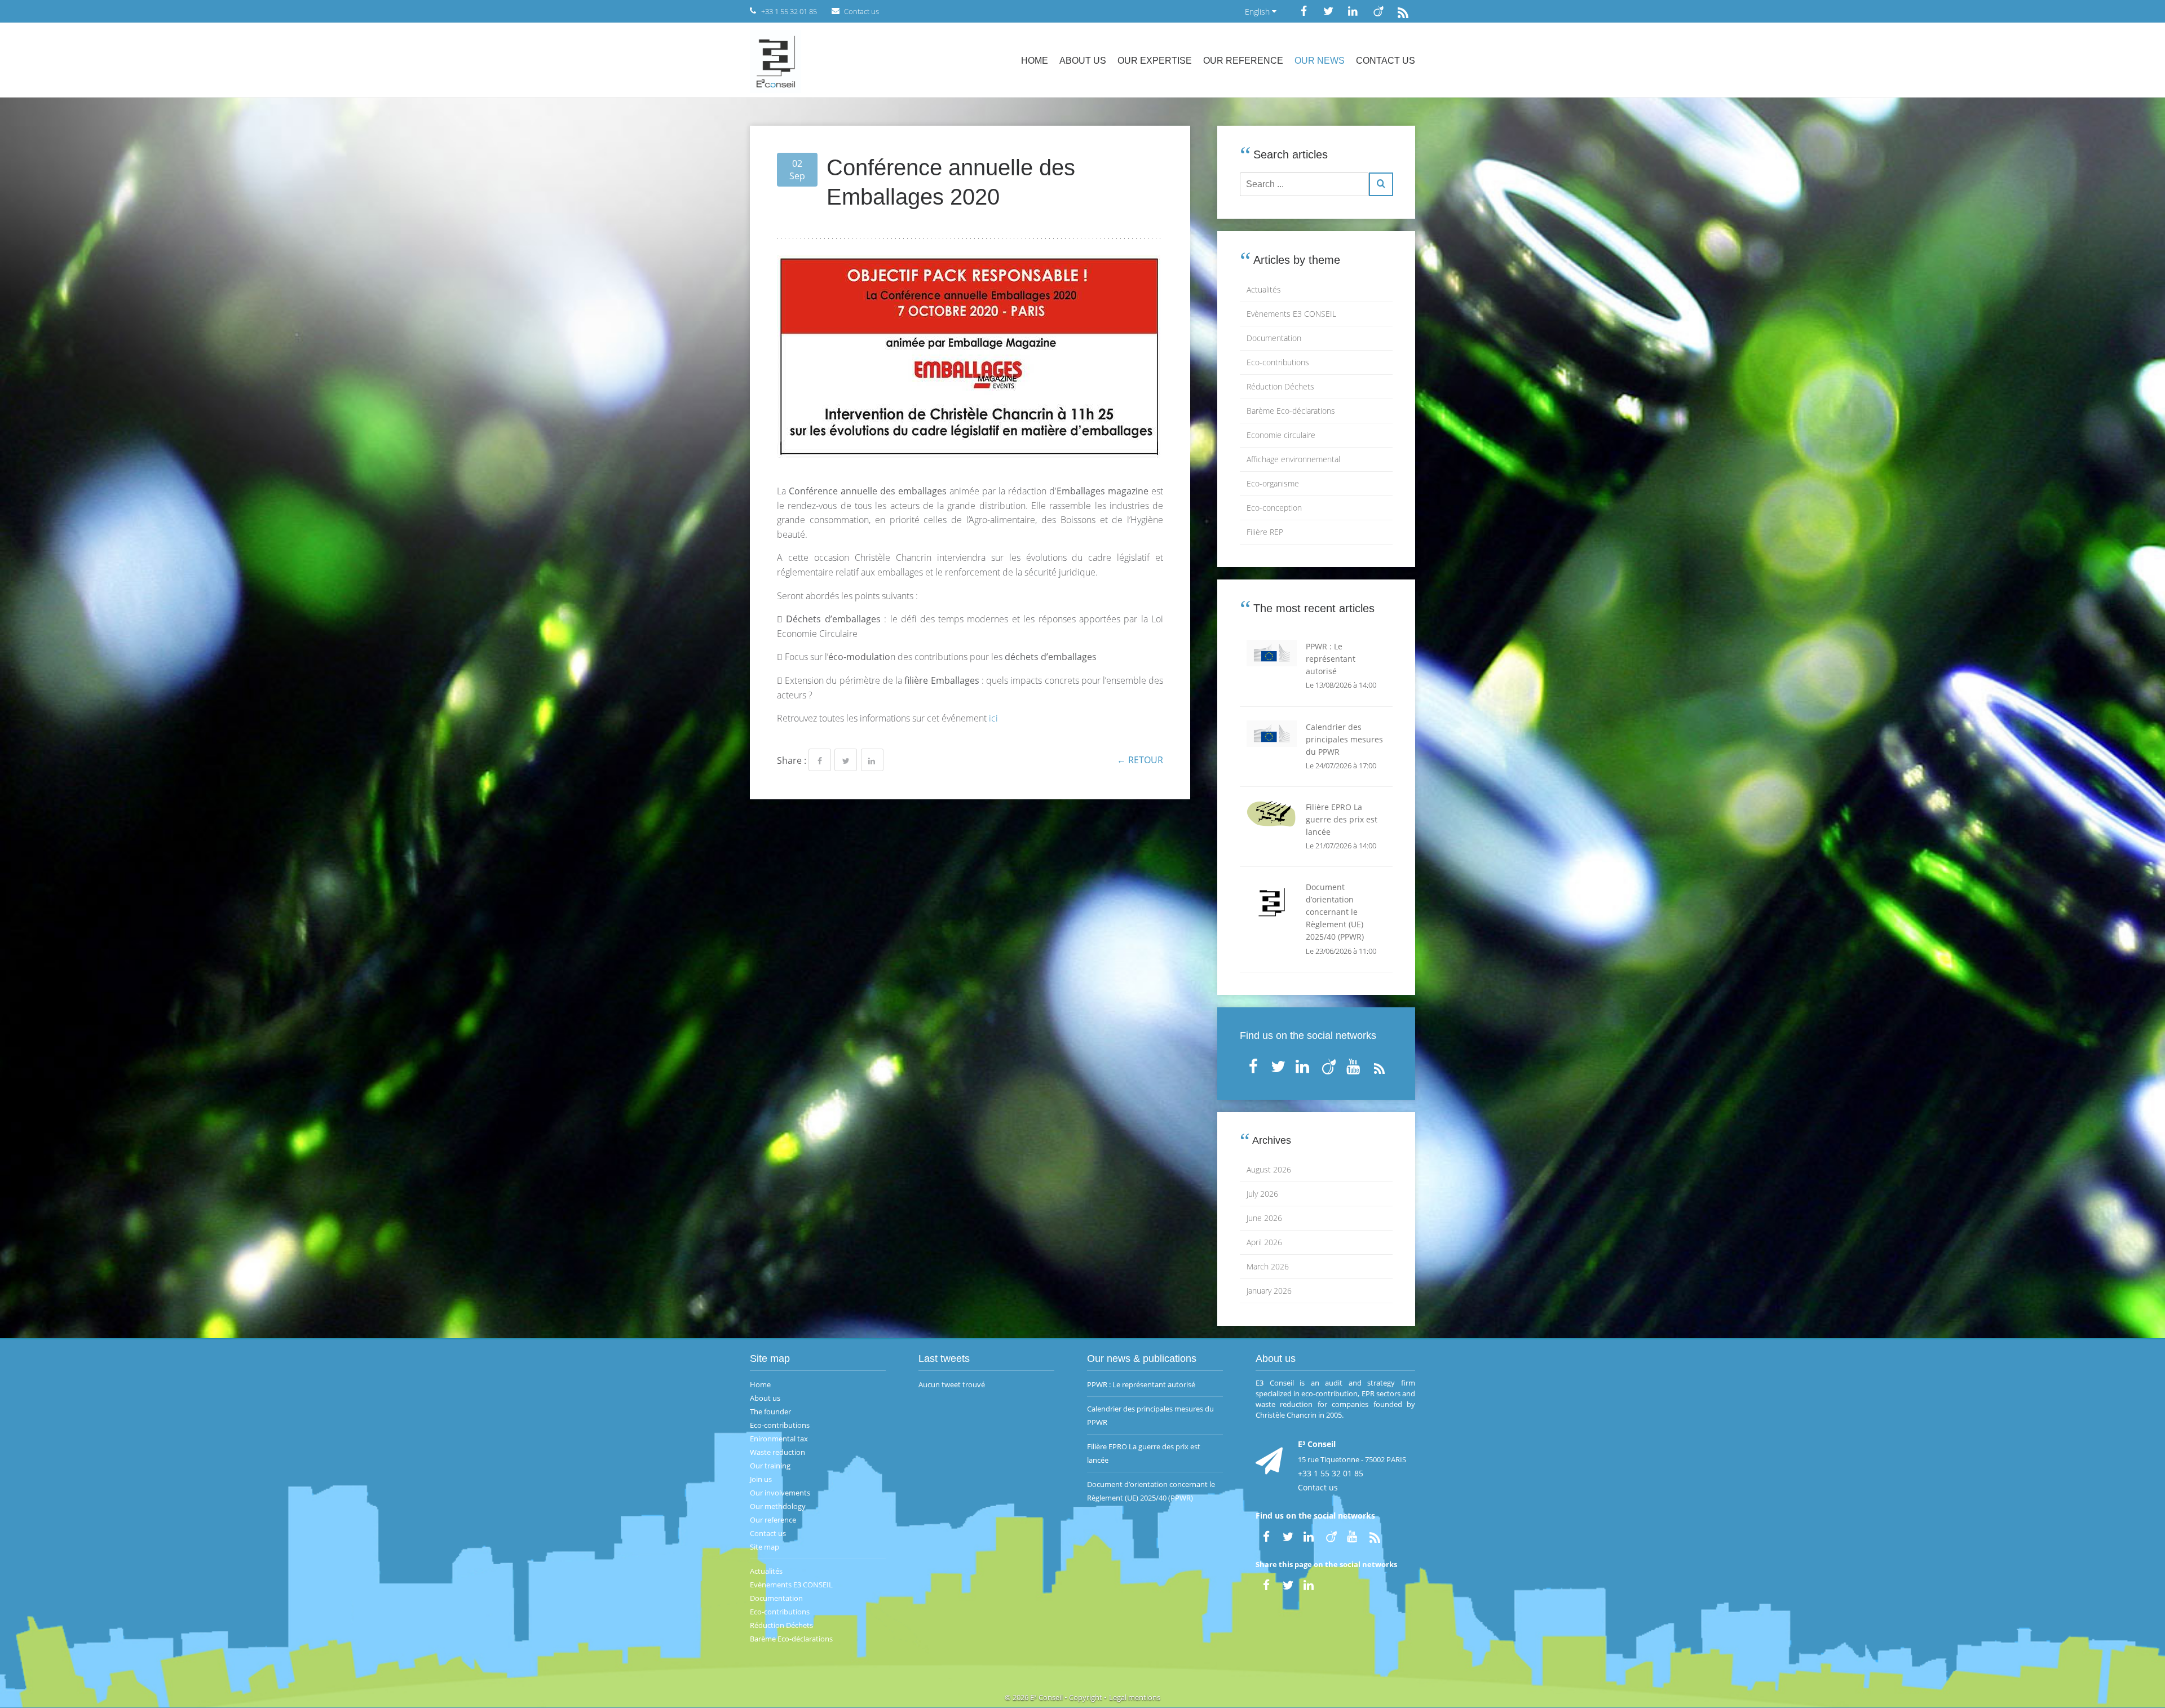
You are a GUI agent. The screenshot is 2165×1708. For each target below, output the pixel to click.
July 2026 (1262, 1194)
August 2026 (1269, 1169)
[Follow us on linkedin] (1353, 11)
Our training (770, 1466)
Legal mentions (1135, 1697)
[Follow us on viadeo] (1378, 11)
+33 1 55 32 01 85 (1331, 1473)
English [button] (1258, 12)
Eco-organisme (1273, 483)
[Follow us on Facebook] (1304, 11)
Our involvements (780, 1493)
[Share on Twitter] (846, 760)
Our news (1320, 61)
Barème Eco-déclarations (1291, 411)
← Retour (1140, 760)
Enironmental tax (779, 1439)
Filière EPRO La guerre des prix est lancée (1144, 1453)
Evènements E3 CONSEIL (1291, 314)
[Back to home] (776, 60)
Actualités (1264, 289)
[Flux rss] (1403, 11)
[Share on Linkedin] (872, 760)
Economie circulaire (1281, 435)
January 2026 (1269, 1291)
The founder (770, 1411)
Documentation (1274, 338)
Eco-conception (1274, 508)
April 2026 (1264, 1242)
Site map (765, 1547)
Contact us (1386, 61)
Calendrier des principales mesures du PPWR (1150, 1415)
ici (993, 718)
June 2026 (1264, 1218)
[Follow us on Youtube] (1354, 1064)
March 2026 (1268, 1266)
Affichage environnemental (1293, 459)
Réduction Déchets (1280, 386)
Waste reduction (777, 1452)
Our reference (1243, 61)
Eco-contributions (1278, 362)
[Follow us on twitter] (1328, 11)
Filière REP (1265, 532)
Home (1035, 61)
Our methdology (778, 1506)
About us (1083, 61)
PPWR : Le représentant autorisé (1141, 1384)
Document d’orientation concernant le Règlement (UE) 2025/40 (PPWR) (1151, 1491)
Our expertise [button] (1155, 61)
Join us (761, 1479)
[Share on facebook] (820, 760)
